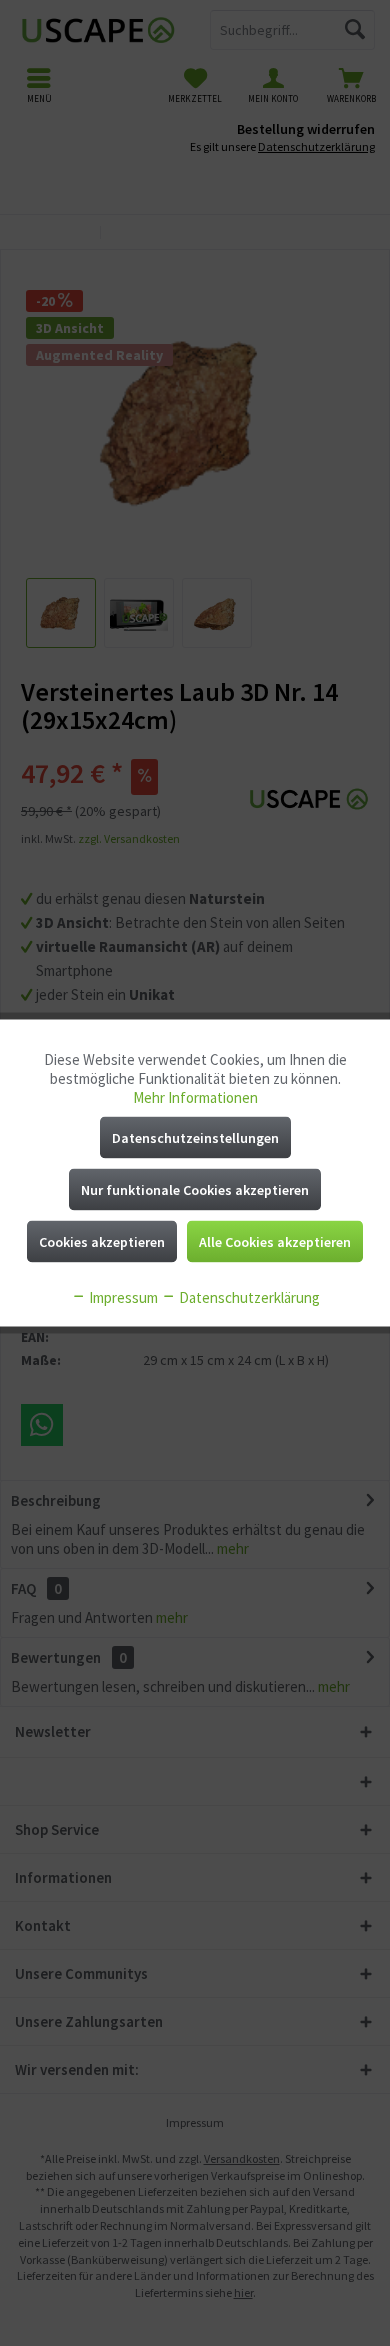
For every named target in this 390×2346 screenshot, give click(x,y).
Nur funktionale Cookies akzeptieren (195, 1190)
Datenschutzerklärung (248, 1297)
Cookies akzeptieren (102, 1242)
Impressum (122, 1297)
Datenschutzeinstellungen (195, 1138)
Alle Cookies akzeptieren (275, 1242)
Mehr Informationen (195, 1097)
